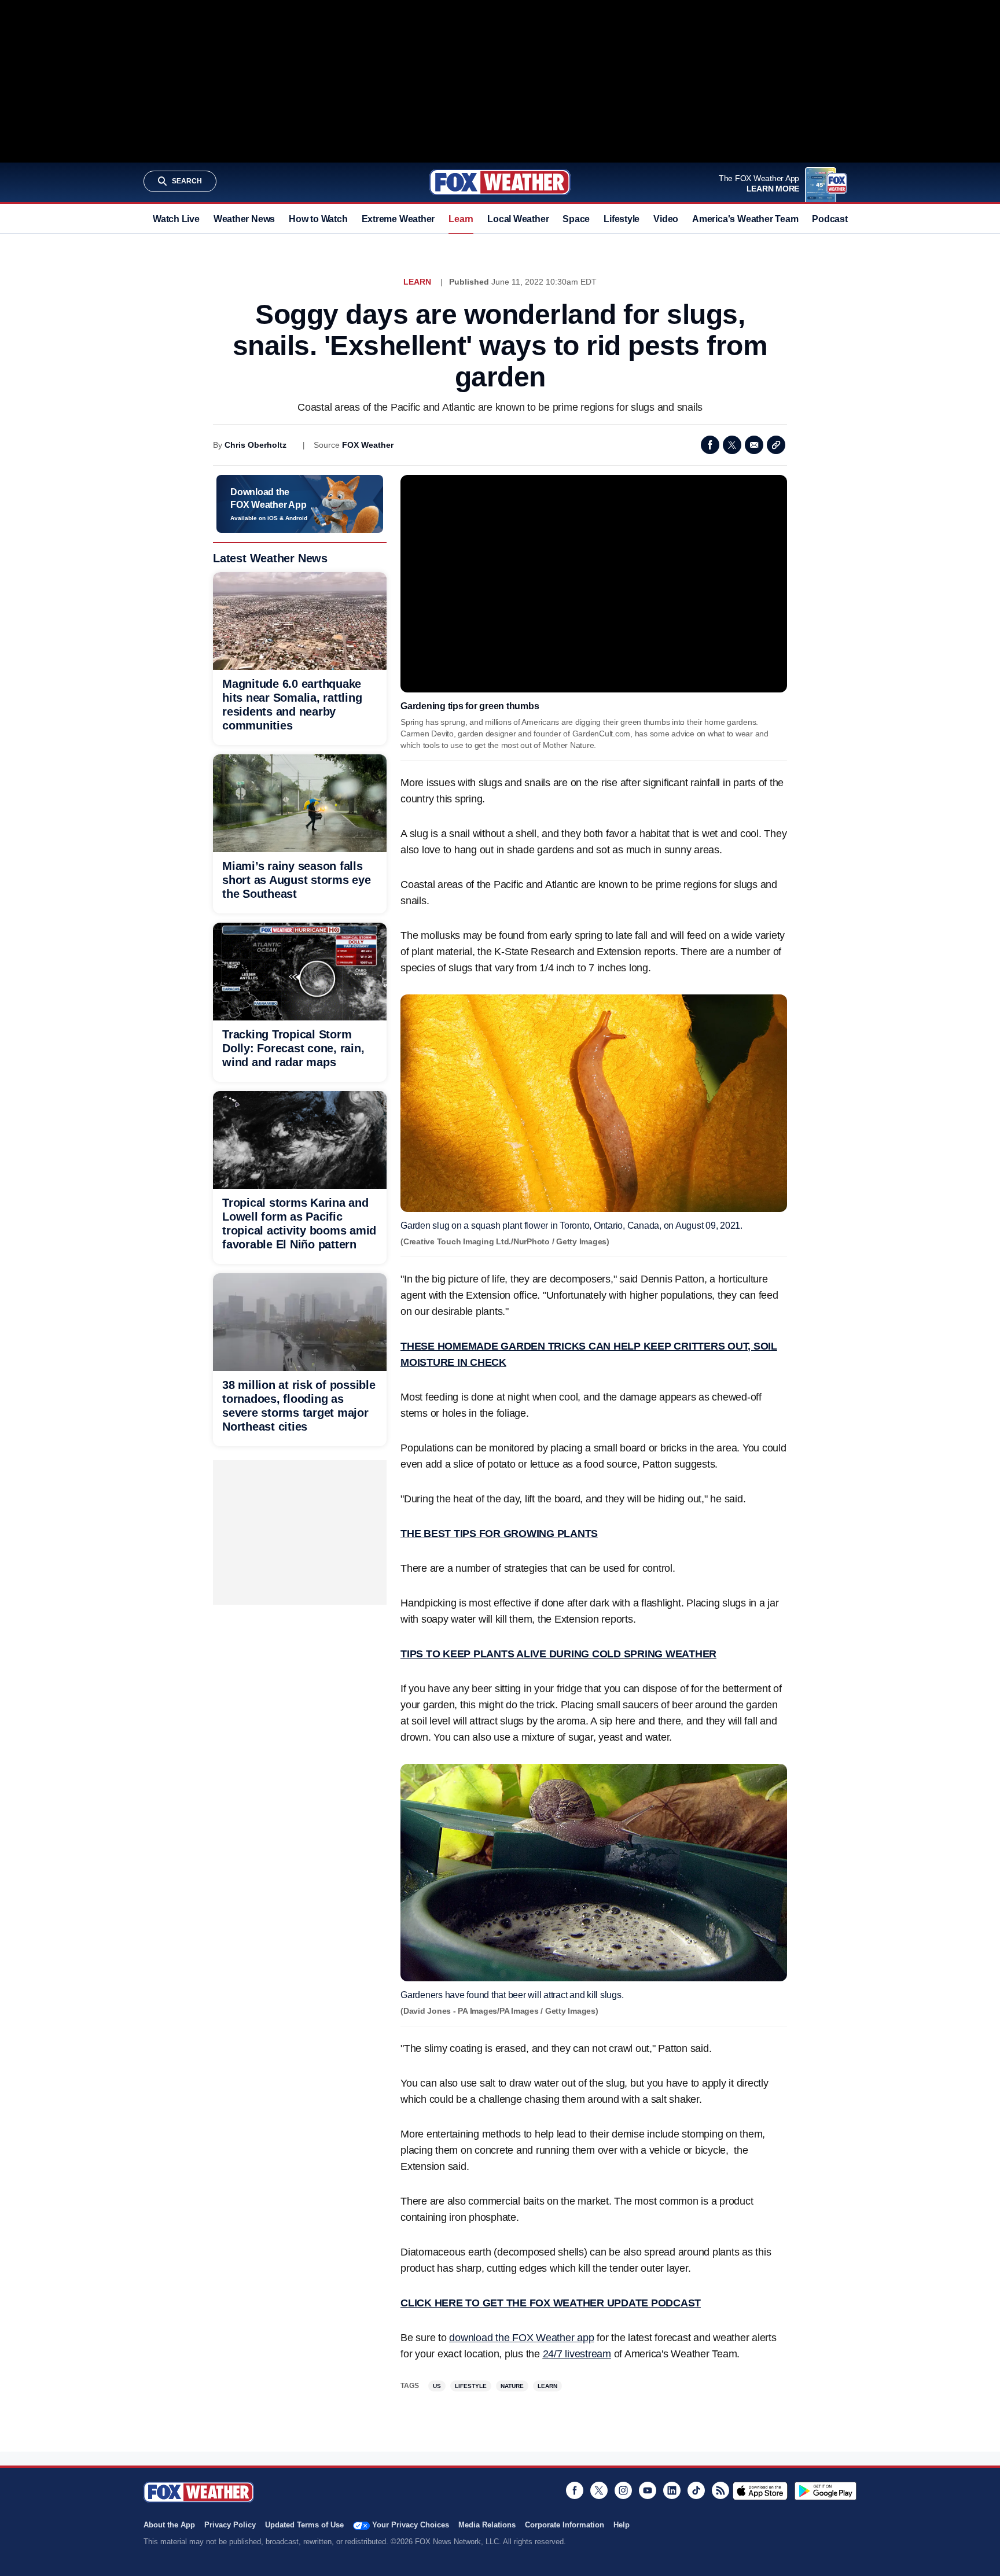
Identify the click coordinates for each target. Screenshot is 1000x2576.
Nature (512, 2386)
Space (576, 219)
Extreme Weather (398, 219)
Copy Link (776, 445)
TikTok (696, 2490)
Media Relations (487, 2525)
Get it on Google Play (826, 2491)
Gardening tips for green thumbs (470, 706)
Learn (461, 219)
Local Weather (518, 219)
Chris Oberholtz (255, 445)
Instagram (623, 2490)
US (437, 2386)
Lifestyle (622, 219)
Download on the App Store (760, 2491)
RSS (720, 2490)
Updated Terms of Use (304, 2525)
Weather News (244, 219)
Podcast (830, 219)
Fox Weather (500, 182)
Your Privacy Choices (411, 2525)
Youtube (648, 2490)
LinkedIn (672, 2490)
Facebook (710, 445)
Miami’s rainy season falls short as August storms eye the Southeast (297, 880)
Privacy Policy (230, 2525)
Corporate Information (565, 2525)
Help (622, 2525)
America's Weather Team (745, 219)
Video (666, 219)
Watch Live (176, 219)
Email (754, 445)
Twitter (732, 445)
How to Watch (318, 219)
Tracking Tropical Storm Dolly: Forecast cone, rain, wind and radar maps (293, 1048)
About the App (169, 2525)
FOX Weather (368, 445)
